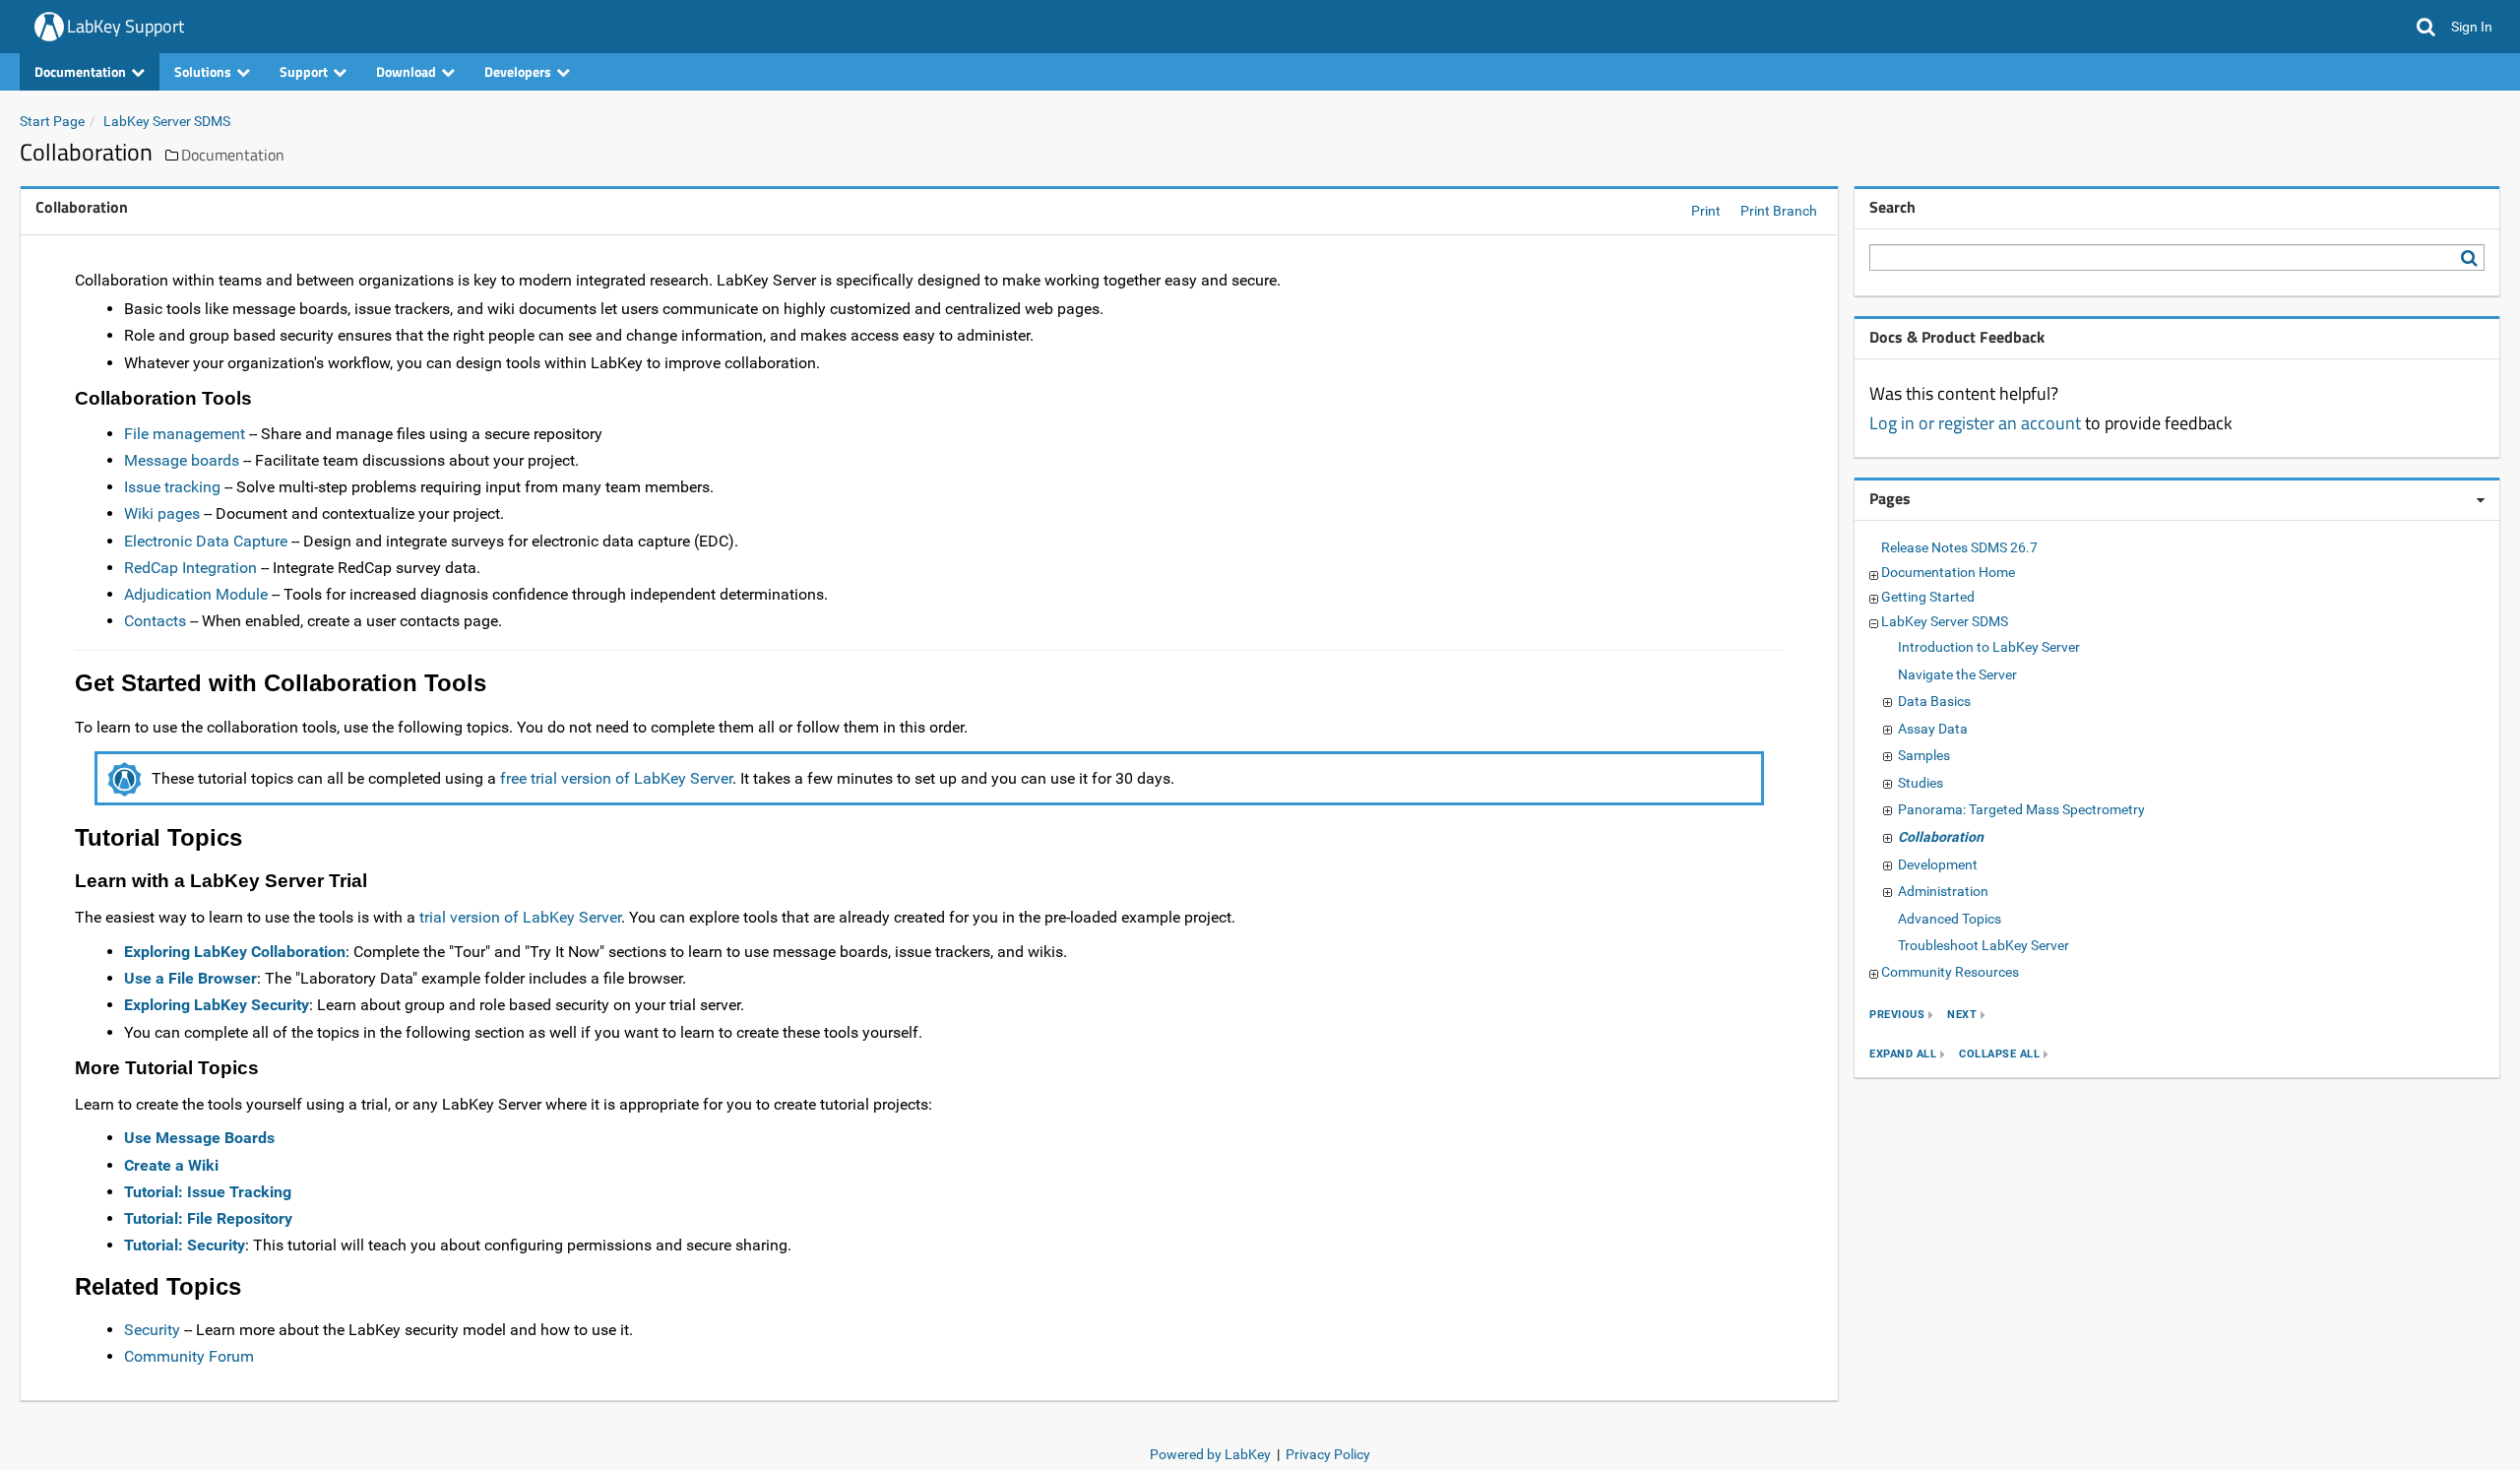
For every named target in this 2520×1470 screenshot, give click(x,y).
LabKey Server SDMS (167, 121)
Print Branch (1779, 211)
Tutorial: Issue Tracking (208, 1192)
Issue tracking (172, 487)
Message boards (182, 460)
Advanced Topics (1950, 919)
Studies (1921, 783)
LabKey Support (126, 26)
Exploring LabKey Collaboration (235, 952)
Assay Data (1933, 729)
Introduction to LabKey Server (1989, 647)
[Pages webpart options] (2481, 500)
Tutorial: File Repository (208, 1218)
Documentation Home (1948, 572)
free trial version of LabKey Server (616, 778)
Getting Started (1928, 597)
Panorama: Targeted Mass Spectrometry (2021, 809)
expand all (1903, 1054)
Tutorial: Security (185, 1245)
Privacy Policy (1328, 1454)
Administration (1943, 891)
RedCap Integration (190, 568)
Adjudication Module (196, 594)
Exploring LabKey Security (217, 1005)
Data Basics (1934, 701)
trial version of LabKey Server (520, 917)
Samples (1924, 755)
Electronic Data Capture (206, 541)
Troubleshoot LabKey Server (1984, 945)
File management (185, 434)
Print (1706, 211)
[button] (2426, 27)
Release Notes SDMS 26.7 (1959, 547)
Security (152, 1330)
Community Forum (189, 1356)
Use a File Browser (190, 978)
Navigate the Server (1957, 674)
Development (1938, 864)
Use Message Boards (199, 1138)
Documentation (233, 155)
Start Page (52, 121)
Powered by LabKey (1210, 1454)
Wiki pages (162, 513)
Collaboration (1941, 837)
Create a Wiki (171, 1165)
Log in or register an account (1975, 423)
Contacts (155, 621)
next (1962, 1015)
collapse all (1999, 1054)
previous (1897, 1015)
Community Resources (1950, 972)
